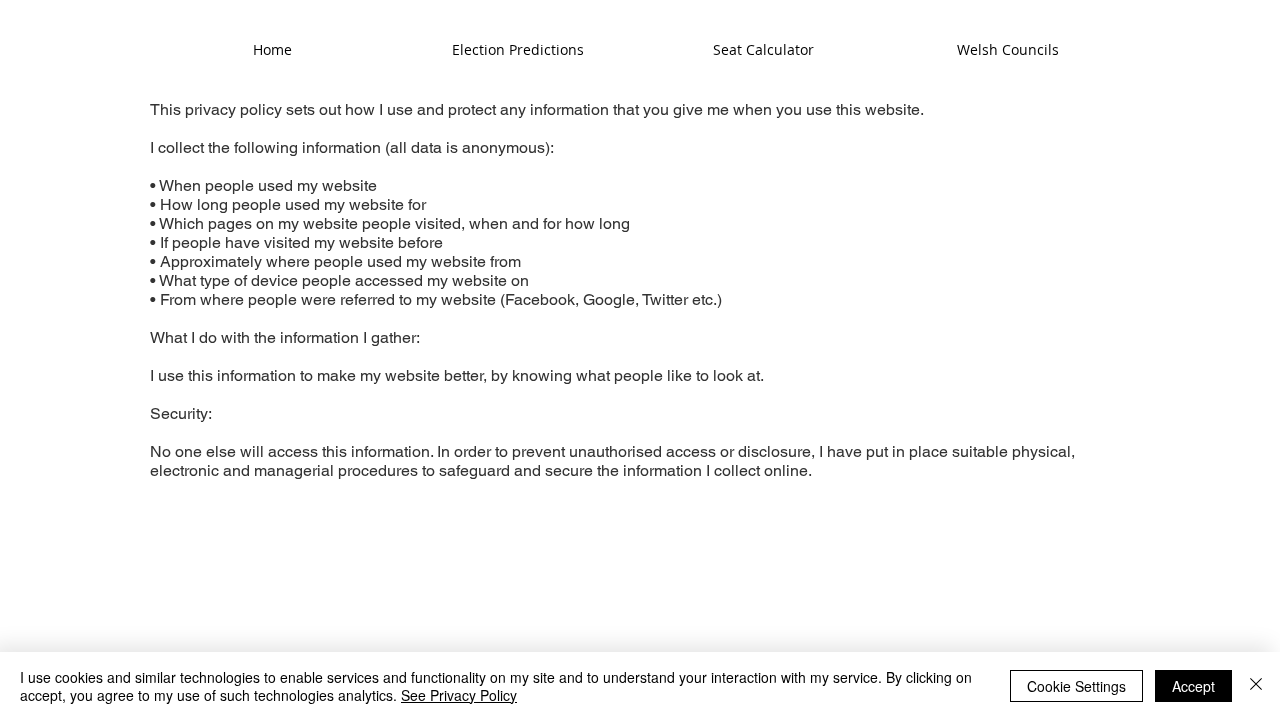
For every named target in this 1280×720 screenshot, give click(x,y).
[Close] (1256, 686)
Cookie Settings (1076, 686)
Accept (1193, 686)
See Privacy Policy (459, 695)
